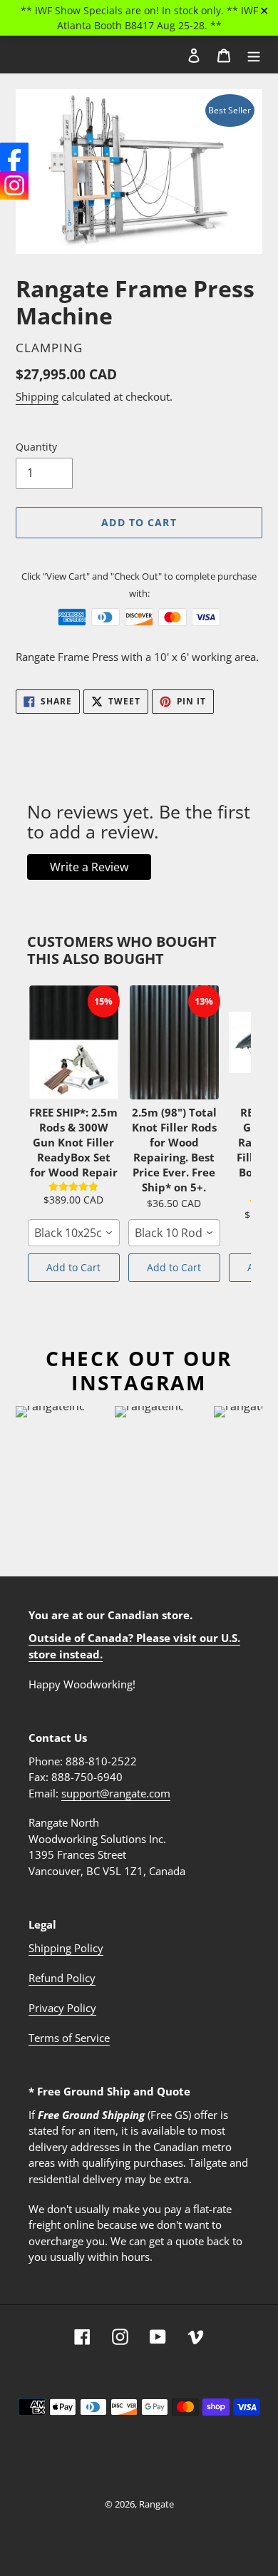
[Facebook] (14, 157)
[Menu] (254, 54)
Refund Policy (62, 1978)
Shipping (37, 396)
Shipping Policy (66, 1948)
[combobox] (74, 1233)
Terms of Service (69, 2038)
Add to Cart (73, 1267)
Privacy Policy (62, 2008)
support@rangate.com (116, 1793)
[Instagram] (14, 185)
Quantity (36, 447)
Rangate (50, 54)
